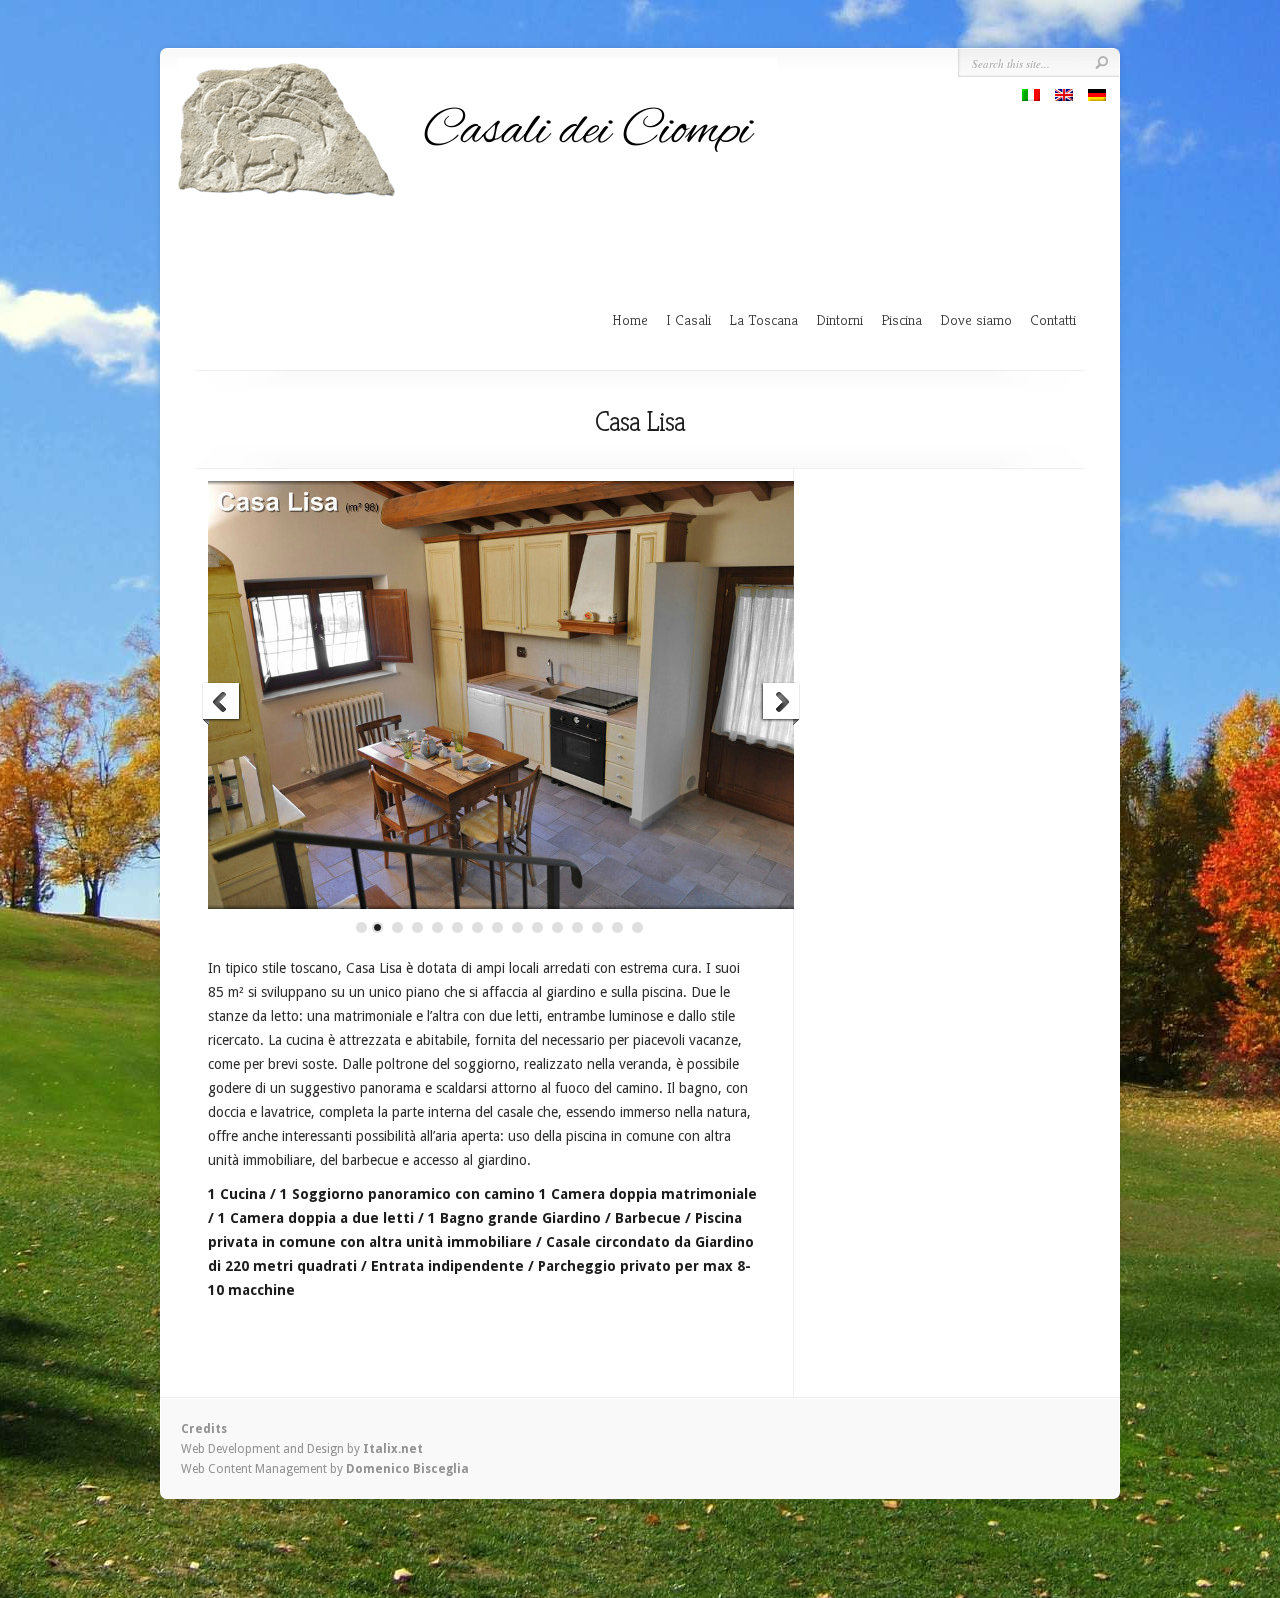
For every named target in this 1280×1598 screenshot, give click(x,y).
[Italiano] (1031, 95)
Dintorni (839, 319)
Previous (222, 704)
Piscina (901, 319)
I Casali (688, 319)
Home (630, 319)
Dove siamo (976, 319)
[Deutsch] (1097, 95)
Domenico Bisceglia (407, 1469)
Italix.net (393, 1449)
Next (780, 704)
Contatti (1053, 319)
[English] (1064, 95)
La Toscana (763, 319)
